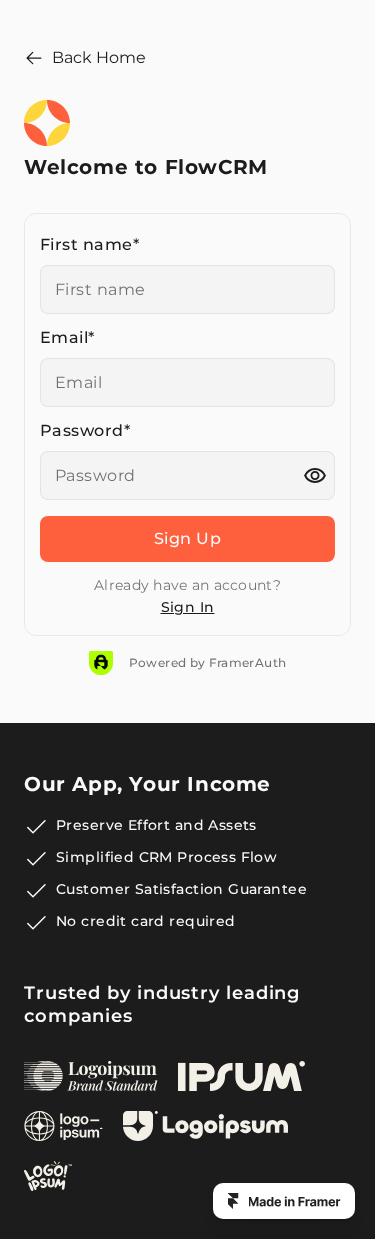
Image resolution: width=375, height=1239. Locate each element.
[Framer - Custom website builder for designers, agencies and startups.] (284, 1201)
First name (89, 245)
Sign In (188, 607)
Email (67, 338)
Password (85, 431)
